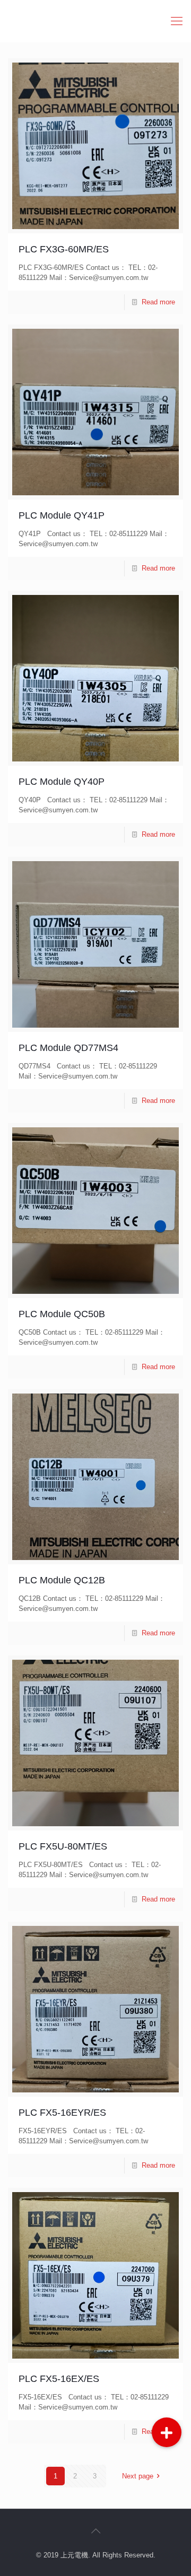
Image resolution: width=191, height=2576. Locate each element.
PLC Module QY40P (62, 782)
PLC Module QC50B (62, 1314)
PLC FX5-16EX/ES (59, 2379)
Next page (138, 2476)
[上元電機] (95, 21)
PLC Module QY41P (62, 515)
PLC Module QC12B (62, 1580)
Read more (158, 302)
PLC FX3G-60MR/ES (64, 249)
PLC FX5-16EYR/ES (62, 2113)
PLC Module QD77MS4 (68, 1048)
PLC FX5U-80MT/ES (63, 1846)
